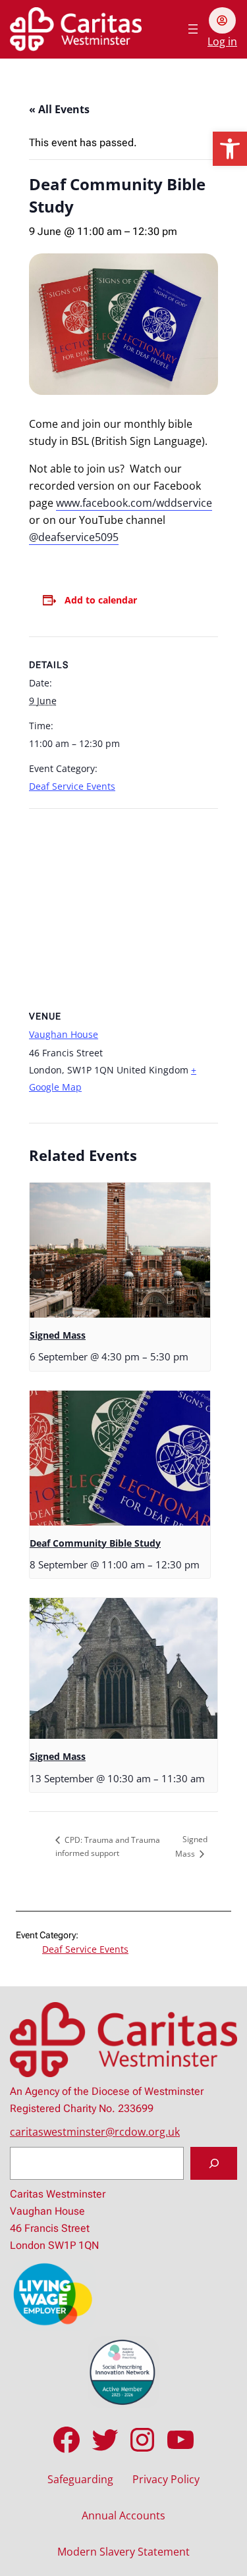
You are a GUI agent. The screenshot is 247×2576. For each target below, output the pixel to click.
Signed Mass (58, 1335)
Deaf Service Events (72, 786)
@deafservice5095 (74, 537)
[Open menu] (193, 29)
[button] (230, 149)
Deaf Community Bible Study (95, 1543)
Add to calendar (101, 600)
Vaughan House (64, 1034)
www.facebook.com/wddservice (134, 503)
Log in (222, 41)
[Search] (214, 2163)
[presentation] (120, 1250)
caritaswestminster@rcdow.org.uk (95, 2132)
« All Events (59, 109)
